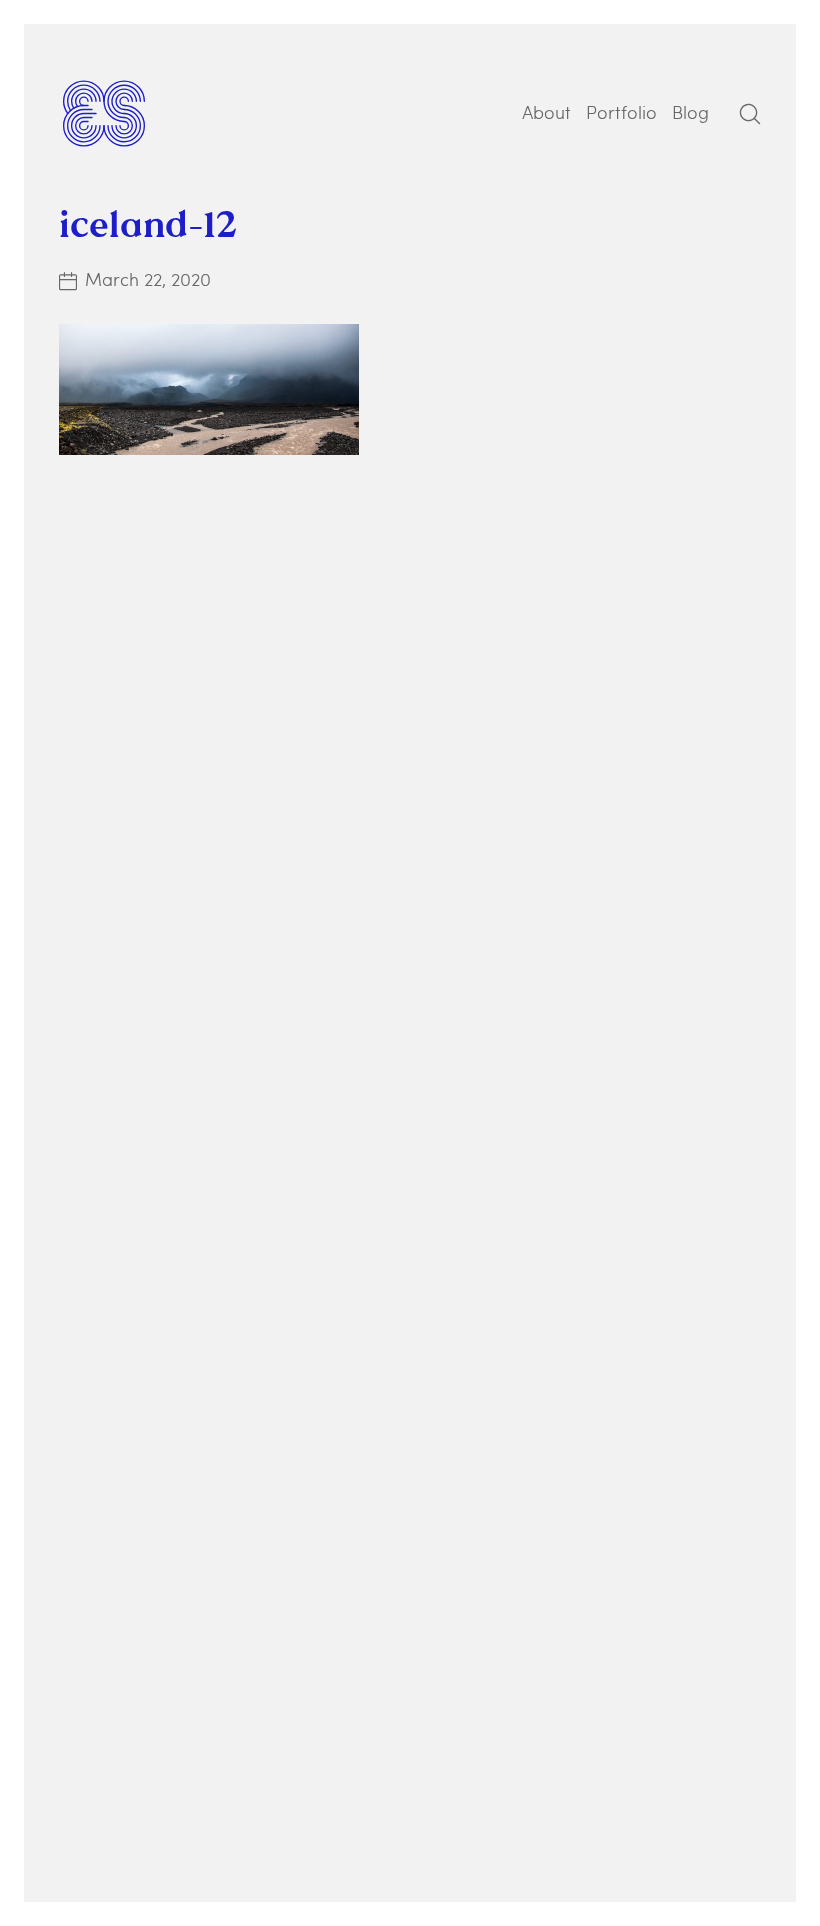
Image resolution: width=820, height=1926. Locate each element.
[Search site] (750, 114)
